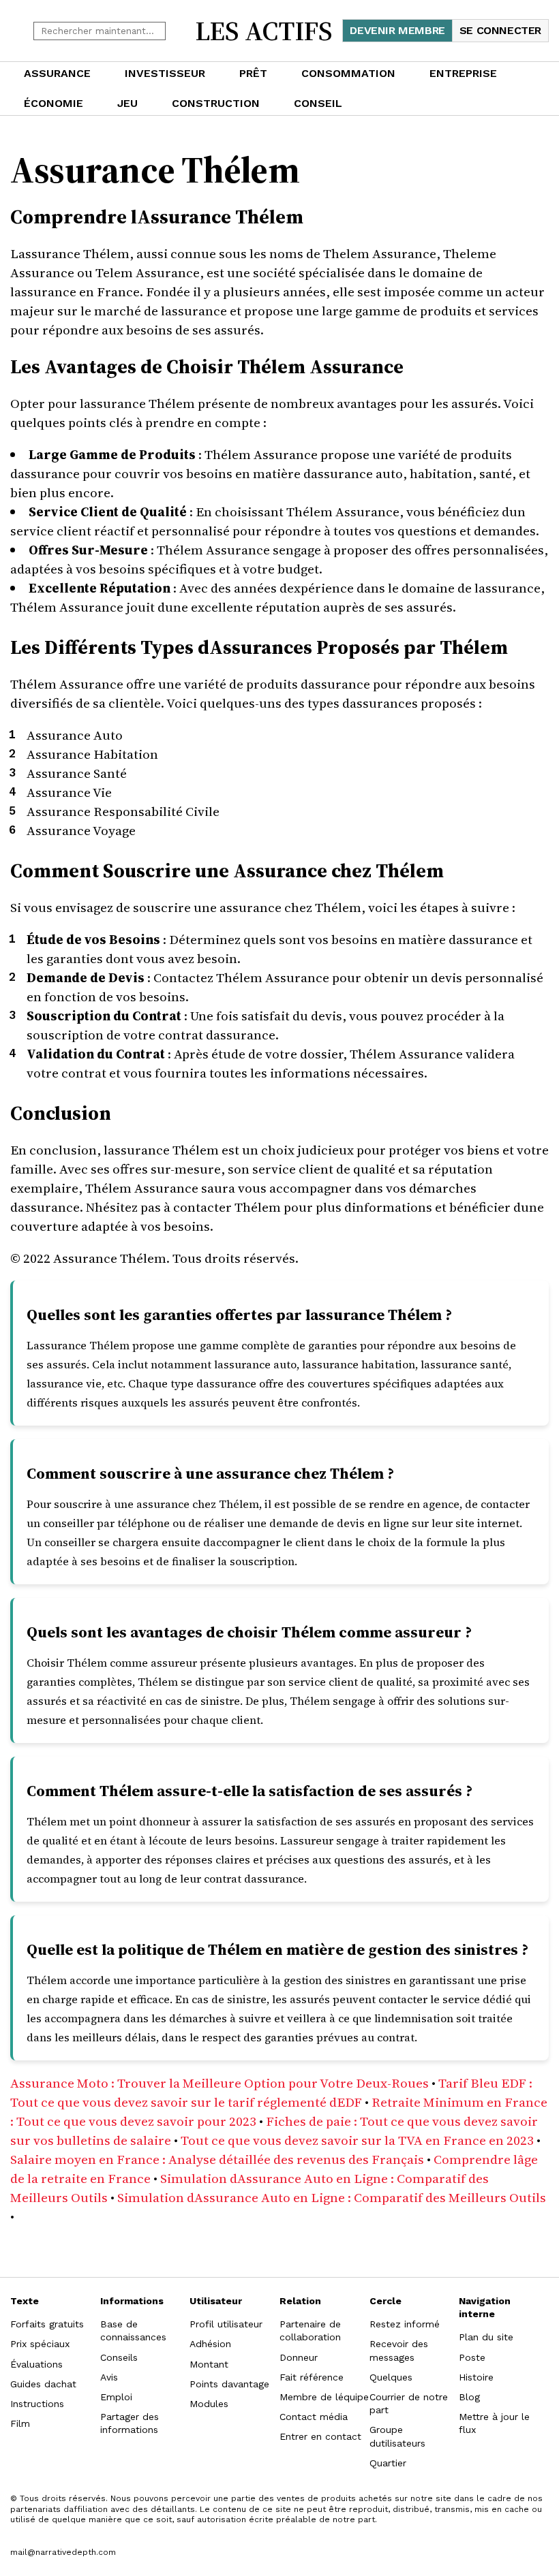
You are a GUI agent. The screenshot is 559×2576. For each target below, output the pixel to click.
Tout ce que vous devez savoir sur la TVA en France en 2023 (357, 2140)
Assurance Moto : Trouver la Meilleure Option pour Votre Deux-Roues (220, 2083)
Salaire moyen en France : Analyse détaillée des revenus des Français (217, 2159)
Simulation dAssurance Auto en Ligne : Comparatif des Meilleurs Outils (332, 2197)
